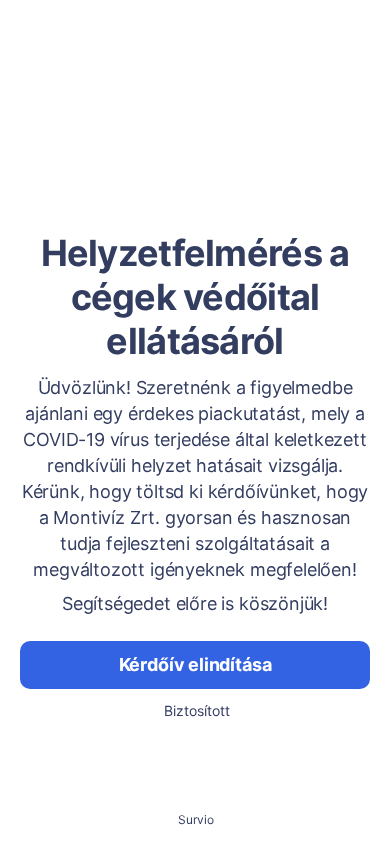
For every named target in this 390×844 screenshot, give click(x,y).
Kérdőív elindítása (195, 664)
